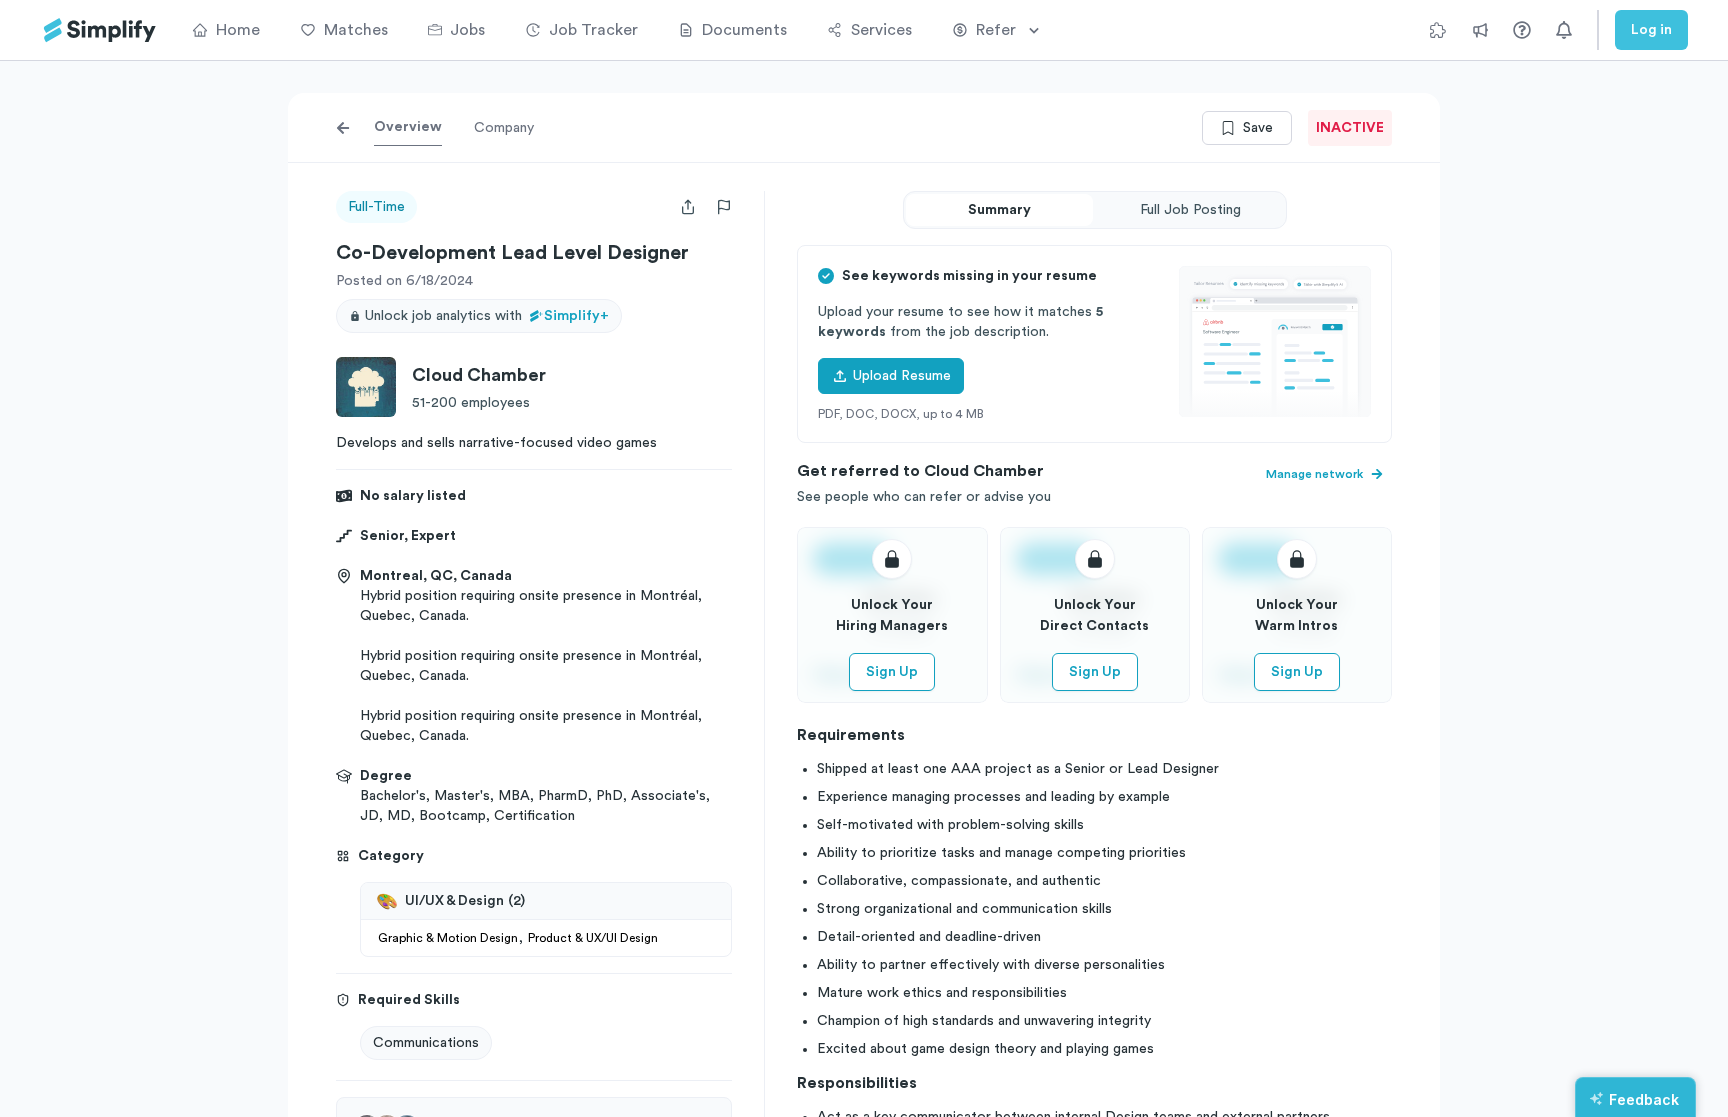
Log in (1651, 30)
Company (504, 128)
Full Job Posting (1190, 210)
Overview (408, 127)
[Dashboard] (100, 30)
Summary (999, 210)
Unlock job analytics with (487, 316)
